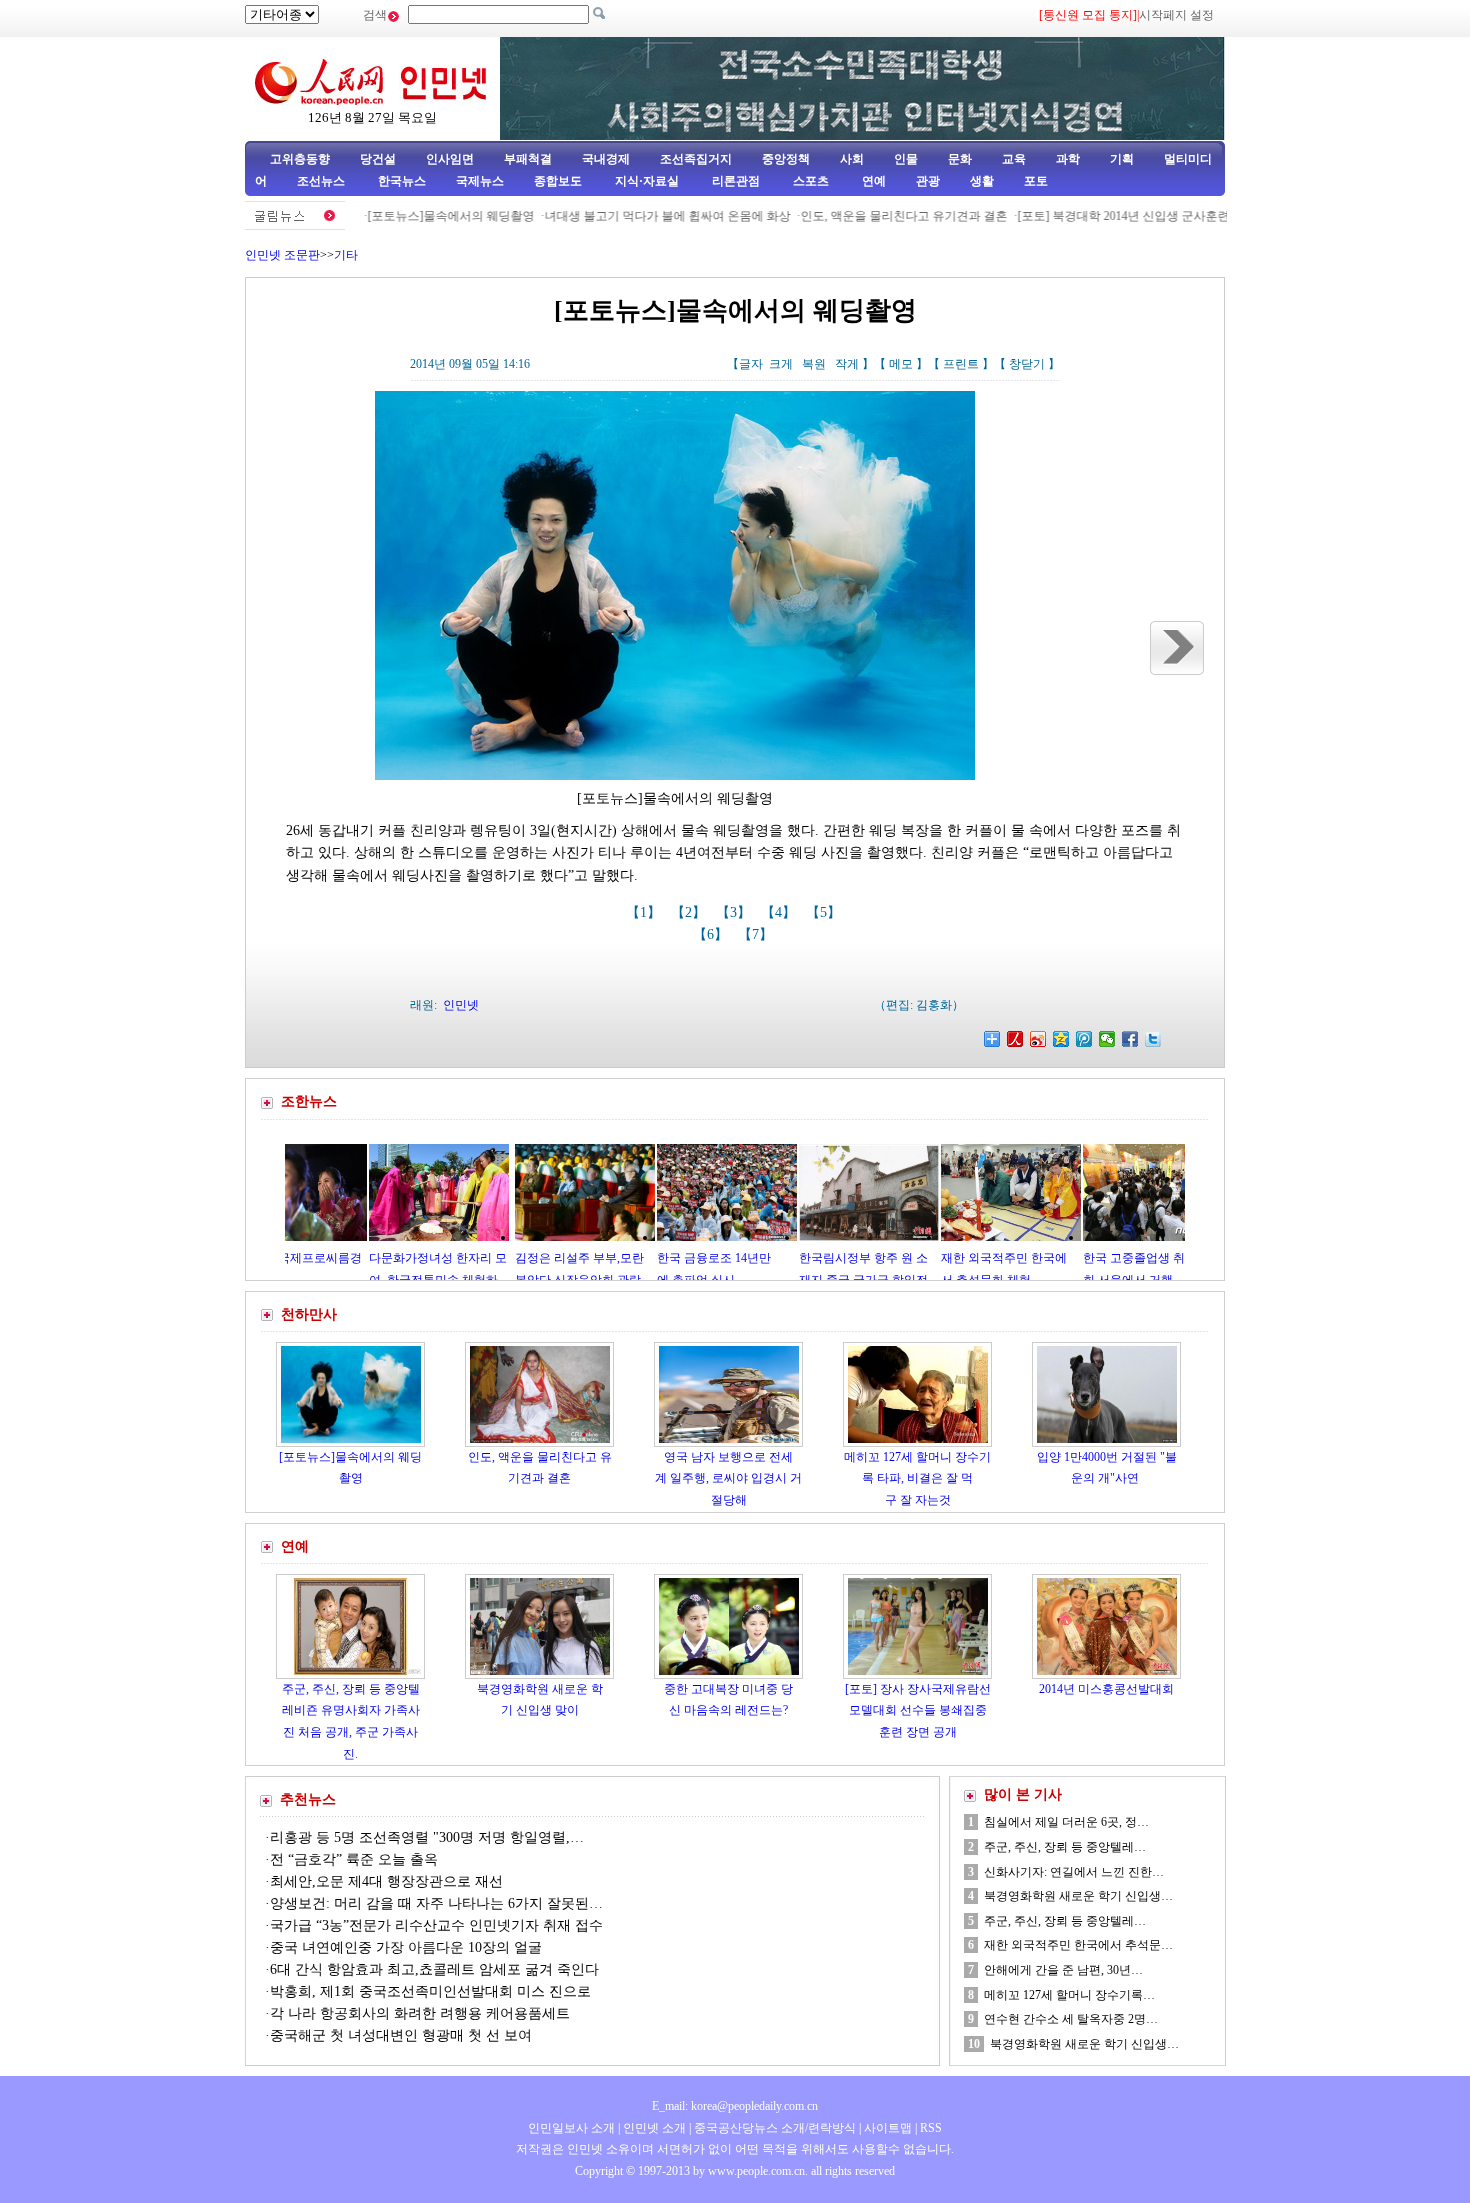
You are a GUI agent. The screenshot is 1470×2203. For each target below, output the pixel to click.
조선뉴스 (322, 181)
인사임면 (450, 159)
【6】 (712, 934)
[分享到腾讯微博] (1084, 1039)
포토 (1036, 181)
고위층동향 (300, 159)
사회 (852, 159)
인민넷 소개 (653, 2128)
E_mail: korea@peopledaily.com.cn (735, 2106)
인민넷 (461, 1005)
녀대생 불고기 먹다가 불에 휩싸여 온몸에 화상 (615, 216)
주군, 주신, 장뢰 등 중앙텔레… (1065, 1847)
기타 (346, 255)
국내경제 (606, 159)
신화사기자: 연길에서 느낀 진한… (1074, 1872)
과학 (1068, 159)
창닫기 (1027, 364)
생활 (982, 181)
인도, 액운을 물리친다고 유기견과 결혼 (851, 216)
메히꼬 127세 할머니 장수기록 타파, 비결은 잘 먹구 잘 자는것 (917, 1478)
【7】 (757, 934)
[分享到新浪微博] (1038, 1039)
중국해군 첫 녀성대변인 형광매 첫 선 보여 (401, 2035)
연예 (872, 181)
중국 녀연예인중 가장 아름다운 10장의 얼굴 (406, 1947)
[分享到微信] (1107, 1039)
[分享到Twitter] (1153, 1039)
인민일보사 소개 (571, 2128)
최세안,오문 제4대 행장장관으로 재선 (386, 1881)
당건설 (378, 159)
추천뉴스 (308, 1799)
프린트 (961, 364)
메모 (901, 364)
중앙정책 (786, 159)
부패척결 (528, 159)
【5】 (825, 912)
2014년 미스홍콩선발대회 (1106, 1689)
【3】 (735, 912)
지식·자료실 (648, 181)
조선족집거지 (696, 159)
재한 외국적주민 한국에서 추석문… (1078, 1945)
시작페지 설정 (1176, 15)
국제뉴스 (480, 181)
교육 (1014, 159)
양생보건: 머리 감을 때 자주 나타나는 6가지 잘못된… (436, 1903)
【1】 (645, 912)
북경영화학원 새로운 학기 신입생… (1078, 1896)
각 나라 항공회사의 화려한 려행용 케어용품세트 (420, 2013)
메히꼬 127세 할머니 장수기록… (1069, 1995)
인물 (906, 159)
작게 (847, 364)
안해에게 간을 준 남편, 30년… (1063, 1970)
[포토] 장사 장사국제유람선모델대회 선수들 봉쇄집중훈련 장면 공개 (918, 1710)
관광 (928, 181)
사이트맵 (888, 2128)
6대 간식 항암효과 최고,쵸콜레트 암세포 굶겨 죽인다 (434, 1969)
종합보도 (558, 181)
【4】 (780, 912)
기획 (1122, 159)
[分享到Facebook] (1130, 1039)
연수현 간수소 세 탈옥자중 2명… (1071, 2019)
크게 (781, 364)
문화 (960, 159)
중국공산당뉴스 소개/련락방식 (775, 2128)
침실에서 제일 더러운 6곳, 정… (1066, 1822)
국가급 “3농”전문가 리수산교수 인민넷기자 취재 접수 (436, 1925)
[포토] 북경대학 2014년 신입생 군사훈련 (1071, 216)
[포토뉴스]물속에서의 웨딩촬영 (398, 216)
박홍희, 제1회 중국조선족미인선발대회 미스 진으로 (432, 1991)
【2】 (690, 912)
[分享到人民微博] (1015, 1039)
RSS (931, 2128)
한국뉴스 (402, 181)
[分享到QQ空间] (1061, 1039)
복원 (814, 364)
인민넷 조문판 (282, 255)
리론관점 (736, 181)
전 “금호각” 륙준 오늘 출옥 (354, 1859)
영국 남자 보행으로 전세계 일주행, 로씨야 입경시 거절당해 (728, 1478)
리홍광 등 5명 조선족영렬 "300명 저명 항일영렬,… (427, 1837)
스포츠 (809, 181)
